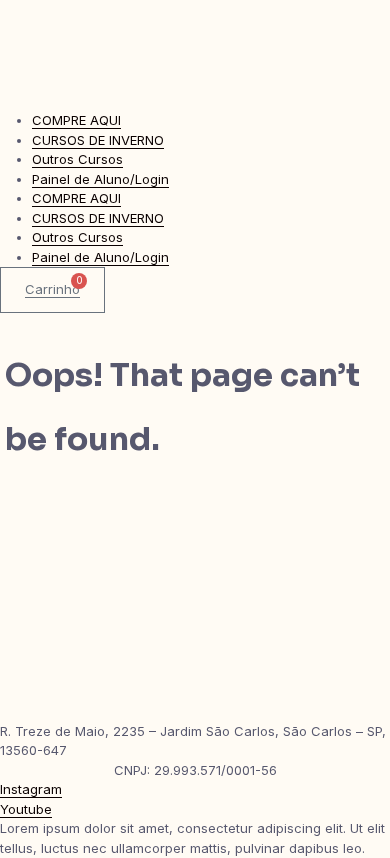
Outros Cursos (77, 159)
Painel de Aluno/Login (100, 179)
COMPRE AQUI (76, 120)
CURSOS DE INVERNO (98, 140)
